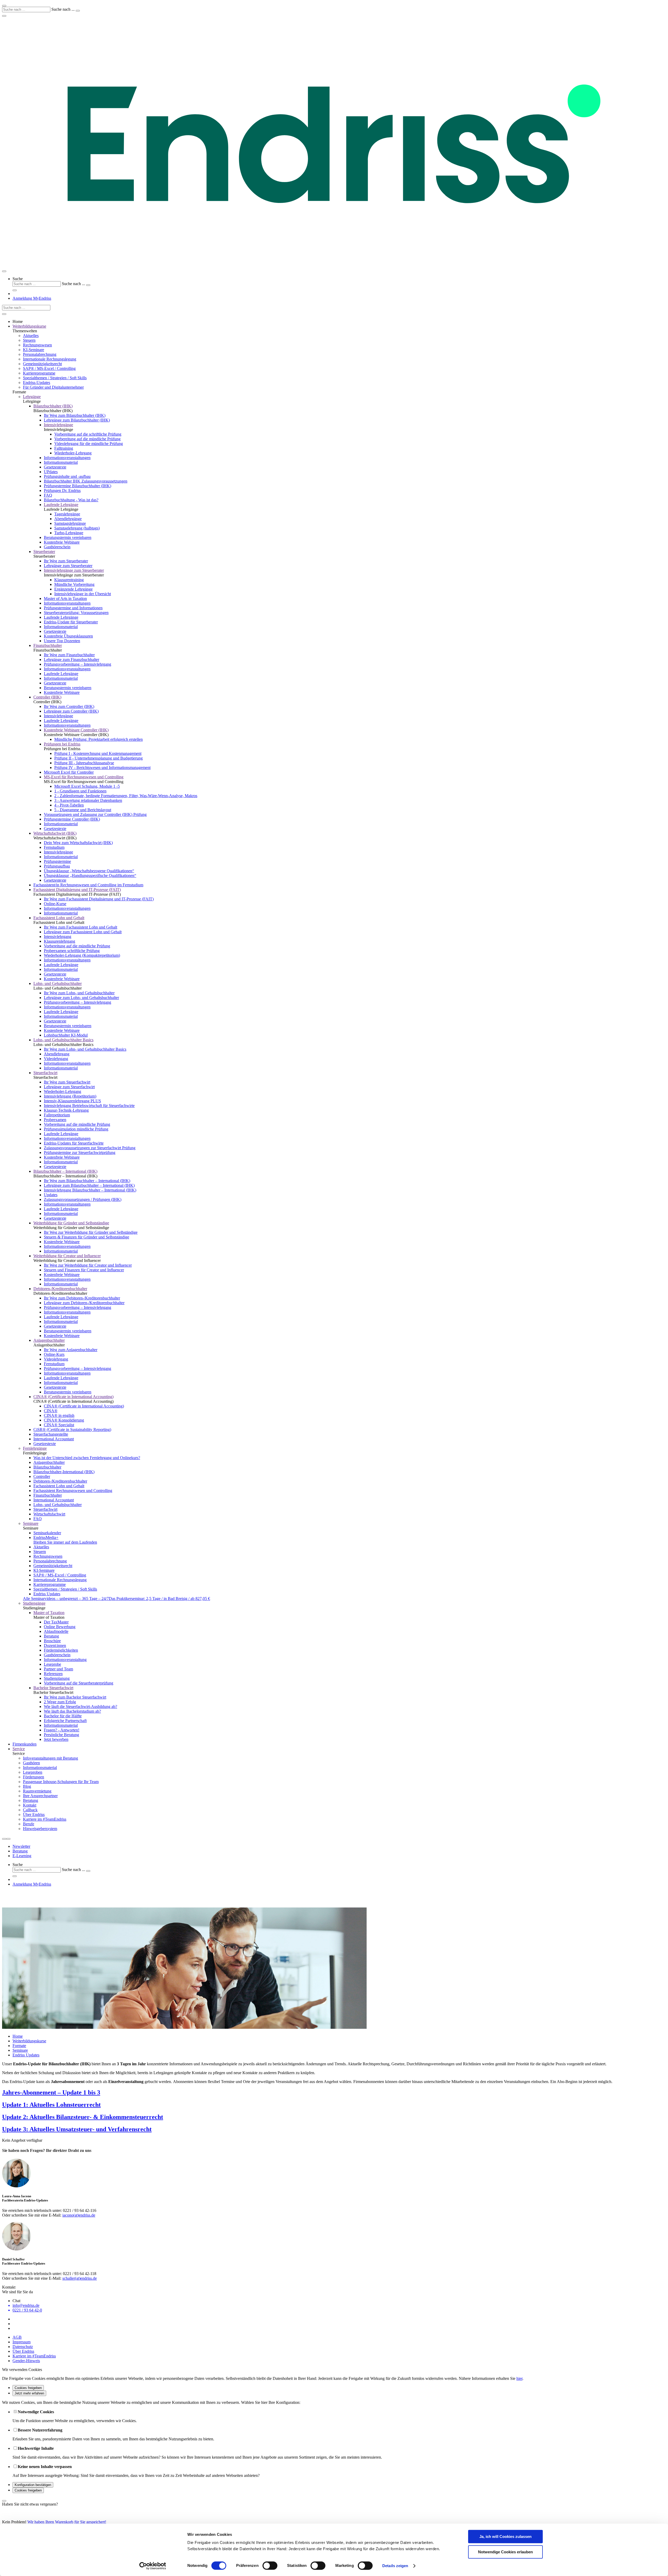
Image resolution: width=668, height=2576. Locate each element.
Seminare (31, 1523)
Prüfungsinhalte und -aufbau (67, 476)
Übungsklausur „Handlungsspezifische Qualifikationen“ (90, 875)
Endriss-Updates (37, 383)
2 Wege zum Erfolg (60, 1702)
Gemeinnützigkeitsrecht (53, 1566)
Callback (30, 1810)
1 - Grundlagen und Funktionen (80, 791)
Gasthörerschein (57, 547)
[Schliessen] (4, 2501)
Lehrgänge (32, 397)
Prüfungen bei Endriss (62, 744)
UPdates (51, 472)
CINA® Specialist (59, 1425)
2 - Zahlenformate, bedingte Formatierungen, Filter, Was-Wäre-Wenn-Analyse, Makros (126, 796)
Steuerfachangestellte (51, 1434)
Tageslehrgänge (67, 514)
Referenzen (53, 1674)
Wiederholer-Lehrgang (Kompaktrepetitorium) (82, 955)
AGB (17, 2337)
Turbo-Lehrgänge (69, 533)
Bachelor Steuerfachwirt (53, 1688)
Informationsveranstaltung (65, 1660)
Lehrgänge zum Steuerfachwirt (69, 1087)
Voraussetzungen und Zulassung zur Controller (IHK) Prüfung (95, 814)
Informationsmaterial (61, 462)
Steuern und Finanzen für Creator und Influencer (84, 1270)
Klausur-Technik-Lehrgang (66, 1110)
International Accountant (54, 1439)
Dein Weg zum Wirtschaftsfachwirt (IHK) (78, 843)
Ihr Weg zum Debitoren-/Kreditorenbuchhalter (82, 1298)
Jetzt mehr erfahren (29, 2393)
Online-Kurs (54, 1354)
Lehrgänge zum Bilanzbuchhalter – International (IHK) (89, 1185)
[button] (339, 284)
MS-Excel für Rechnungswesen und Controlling (84, 777)
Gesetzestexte (55, 467)
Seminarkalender (47, 1533)
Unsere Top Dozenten (62, 641)
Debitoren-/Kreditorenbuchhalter (60, 1289)
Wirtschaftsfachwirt (49, 1514)
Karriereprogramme (39, 373)
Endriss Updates (47, 1594)
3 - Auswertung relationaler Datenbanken (88, 800)
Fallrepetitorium (57, 1115)
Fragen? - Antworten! (62, 1730)
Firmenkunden (25, 1744)
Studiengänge (34, 1603)
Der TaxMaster (56, 1622)
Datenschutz (23, 2347)
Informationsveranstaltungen (67, 458)
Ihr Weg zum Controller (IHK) (69, 706)
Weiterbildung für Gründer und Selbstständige (71, 1223)
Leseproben (33, 1772)
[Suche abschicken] (78, 11)
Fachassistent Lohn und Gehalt (59, 918)
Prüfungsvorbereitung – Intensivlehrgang (77, 664)
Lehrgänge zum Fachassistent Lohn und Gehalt (83, 932)
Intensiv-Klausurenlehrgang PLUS (72, 1101)
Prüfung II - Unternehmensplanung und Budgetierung (99, 758)
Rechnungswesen (37, 345)
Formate (19, 2046)
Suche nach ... (63, 9)
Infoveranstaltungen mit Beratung (50, 1758)
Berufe (29, 1824)
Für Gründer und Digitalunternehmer (53, 387)
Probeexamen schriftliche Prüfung (72, 951)
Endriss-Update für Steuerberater (71, 622)
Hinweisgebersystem (40, 1829)
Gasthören (31, 1763)
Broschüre (52, 1641)
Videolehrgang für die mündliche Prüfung (89, 444)
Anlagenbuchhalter (49, 1340)
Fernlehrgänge (35, 1448)
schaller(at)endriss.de (80, 2278)
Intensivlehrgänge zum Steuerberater (74, 570)
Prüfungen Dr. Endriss (62, 490)
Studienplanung (57, 1678)
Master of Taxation (49, 1613)
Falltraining (64, 448)
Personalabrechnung (40, 354)
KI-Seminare (34, 350)
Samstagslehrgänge (70, 523)
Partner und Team (58, 1669)
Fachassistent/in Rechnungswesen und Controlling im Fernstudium (88, 885)
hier (519, 2378)
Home (18, 2036)
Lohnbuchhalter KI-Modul (66, 1035)
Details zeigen (395, 2566)
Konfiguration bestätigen (33, 2485)
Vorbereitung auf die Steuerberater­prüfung (79, 1683)
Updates (51, 1195)
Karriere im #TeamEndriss (45, 1819)
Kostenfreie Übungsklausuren (68, 636)
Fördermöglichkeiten (61, 1650)
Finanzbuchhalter (48, 645)
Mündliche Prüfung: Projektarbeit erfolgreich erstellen (99, 739)
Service (19, 1749)
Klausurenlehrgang (59, 941)
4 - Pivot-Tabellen (69, 805)
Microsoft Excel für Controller (69, 772)
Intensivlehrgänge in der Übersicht (83, 594)
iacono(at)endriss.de (79, 2215)
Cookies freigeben (28, 2388)
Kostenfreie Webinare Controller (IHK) (76, 730)
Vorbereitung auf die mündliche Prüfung (87, 439)
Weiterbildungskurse (29, 326)
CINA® (51, 1411)
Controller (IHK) (47, 697)
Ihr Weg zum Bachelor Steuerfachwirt (75, 1697)
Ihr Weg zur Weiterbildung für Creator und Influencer (88, 1265)
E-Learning (22, 1856)
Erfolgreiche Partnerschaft (65, 1721)
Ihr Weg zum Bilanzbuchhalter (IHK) (75, 415)
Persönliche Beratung (61, 1735)
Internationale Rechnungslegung (50, 359)
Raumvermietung (37, 1791)
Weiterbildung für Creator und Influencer (67, 1256)
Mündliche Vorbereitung (74, 584)
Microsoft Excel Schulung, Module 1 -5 (87, 786)
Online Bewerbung (60, 1627)
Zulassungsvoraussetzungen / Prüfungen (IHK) (83, 1199)
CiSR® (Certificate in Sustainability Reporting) (72, 1430)
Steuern (29, 340)
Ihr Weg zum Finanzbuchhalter (69, 655)
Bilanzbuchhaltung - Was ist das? (71, 500)
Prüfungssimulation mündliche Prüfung (76, 1129)
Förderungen (34, 1777)
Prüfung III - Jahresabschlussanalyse (84, 763)
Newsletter (21, 1846)
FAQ (48, 495)
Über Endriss (34, 1814)
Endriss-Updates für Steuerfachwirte (74, 1143)
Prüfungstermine (57, 861)
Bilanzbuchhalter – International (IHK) (65, 1171)
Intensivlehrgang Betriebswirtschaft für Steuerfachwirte (89, 1106)
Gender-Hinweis (26, 2361)
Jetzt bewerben (56, 1739)
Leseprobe (52, 1664)
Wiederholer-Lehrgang (73, 453)
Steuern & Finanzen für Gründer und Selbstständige (87, 1237)
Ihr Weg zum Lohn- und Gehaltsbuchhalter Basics (85, 1049)
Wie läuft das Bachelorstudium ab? (72, 1711)
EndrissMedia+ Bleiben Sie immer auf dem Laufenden (65, 1540)
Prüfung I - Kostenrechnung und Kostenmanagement (98, 753)
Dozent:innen (55, 1645)
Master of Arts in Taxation (65, 598)
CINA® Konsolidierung (64, 1420)
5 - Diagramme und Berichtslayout (83, 810)
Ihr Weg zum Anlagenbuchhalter (71, 1350)
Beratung (51, 1636)
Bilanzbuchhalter (47, 1467)
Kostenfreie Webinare (62, 542)
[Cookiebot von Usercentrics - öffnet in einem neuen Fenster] (153, 2566)
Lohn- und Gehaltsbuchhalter (58, 983)
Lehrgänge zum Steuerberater (68, 566)
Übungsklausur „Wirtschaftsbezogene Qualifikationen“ (89, 871)
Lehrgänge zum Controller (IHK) (71, 711)
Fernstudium (54, 847)
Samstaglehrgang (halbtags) (77, 528)
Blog (27, 1786)
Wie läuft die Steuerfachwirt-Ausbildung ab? (80, 1707)
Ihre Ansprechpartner (40, 1796)
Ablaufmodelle (56, 1631)
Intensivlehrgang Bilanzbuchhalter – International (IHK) (90, 1190)
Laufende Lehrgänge (61, 505)
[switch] (270, 2566)
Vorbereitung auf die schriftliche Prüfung (88, 434)
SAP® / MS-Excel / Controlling (49, 368)
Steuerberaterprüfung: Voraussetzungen (76, 613)
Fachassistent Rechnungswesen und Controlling (73, 1491)
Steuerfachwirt (45, 1073)
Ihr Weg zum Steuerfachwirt (67, 1082)
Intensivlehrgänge (58, 425)
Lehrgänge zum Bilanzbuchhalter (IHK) (77, 420)
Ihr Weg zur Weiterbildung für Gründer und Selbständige (91, 1232)
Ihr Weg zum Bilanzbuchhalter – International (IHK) (87, 1181)
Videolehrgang (56, 1059)
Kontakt (30, 1805)
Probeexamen (55, 1120)
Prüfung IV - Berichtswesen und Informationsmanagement (102, 768)
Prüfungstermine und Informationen (73, 608)
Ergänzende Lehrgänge (73, 589)
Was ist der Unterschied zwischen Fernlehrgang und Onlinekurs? (87, 1458)
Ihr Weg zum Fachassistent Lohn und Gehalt (80, 927)
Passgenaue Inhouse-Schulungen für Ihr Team (61, 1782)
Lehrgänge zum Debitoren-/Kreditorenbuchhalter (84, 1303)
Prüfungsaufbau (57, 866)
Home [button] (18, 321)
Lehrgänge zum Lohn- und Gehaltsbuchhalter (81, 998)
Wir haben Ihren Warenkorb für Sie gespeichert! (67, 2522)
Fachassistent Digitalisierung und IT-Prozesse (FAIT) (77, 890)
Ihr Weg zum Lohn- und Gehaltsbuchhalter (79, 993)
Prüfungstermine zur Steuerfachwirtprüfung (80, 1152)
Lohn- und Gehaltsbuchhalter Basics (63, 1040)
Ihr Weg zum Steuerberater (66, 561)
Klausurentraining (69, 580)
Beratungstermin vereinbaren (68, 537)
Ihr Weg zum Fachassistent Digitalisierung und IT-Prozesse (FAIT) (99, 899)
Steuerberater (44, 552)
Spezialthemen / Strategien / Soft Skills (55, 378)
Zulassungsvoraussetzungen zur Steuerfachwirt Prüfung (90, 1148)
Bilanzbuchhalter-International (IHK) (64, 1472)
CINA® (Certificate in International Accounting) (73, 1397)
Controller (42, 1476)
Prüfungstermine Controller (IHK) (72, 819)
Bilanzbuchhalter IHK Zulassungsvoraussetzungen (86, 481)
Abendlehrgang (57, 1054)
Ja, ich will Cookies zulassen (505, 2536)
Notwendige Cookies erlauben (505, 2552)
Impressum (22, 2342)
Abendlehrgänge (68, 519)
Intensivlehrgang (58, 937)
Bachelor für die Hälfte (63, 1716)
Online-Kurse (55, 904)
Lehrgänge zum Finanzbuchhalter (71, 660)
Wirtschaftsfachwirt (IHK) (55, 833)
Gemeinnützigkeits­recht (42, 364)
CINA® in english (59, 1415)
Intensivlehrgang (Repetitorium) (70, 1096)
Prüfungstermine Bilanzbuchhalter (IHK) (77, 486)
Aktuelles (31, 336)
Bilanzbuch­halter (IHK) (53, 406)
